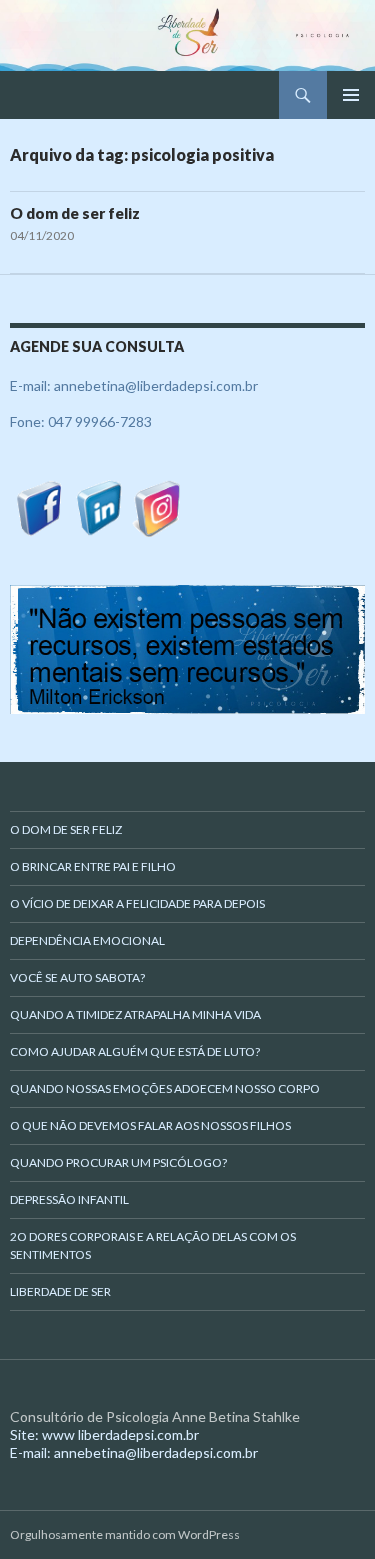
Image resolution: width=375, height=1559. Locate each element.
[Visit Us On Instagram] (157, 506)
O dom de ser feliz (75, 213)
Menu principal (351, 95)
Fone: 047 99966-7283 (81, 421)
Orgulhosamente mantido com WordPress (125, 1534)
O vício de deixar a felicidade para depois (137, 903)
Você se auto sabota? (77, 977)
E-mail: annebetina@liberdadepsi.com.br (134, 385)
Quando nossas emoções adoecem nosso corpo (165, 1088)
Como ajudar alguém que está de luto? (135, 1051)
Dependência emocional (87, 940)
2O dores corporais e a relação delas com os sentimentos (153, 1245)
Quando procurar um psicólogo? (118, 1162)
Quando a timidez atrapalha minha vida (135, 1014)
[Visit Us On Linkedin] (98, 506)
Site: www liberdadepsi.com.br (104, 1434)
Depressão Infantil (69, 1199)
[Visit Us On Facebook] (39, 506)
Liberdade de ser (60, 1291)
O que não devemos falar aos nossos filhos (150, 1125)
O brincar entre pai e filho (93, 866)
